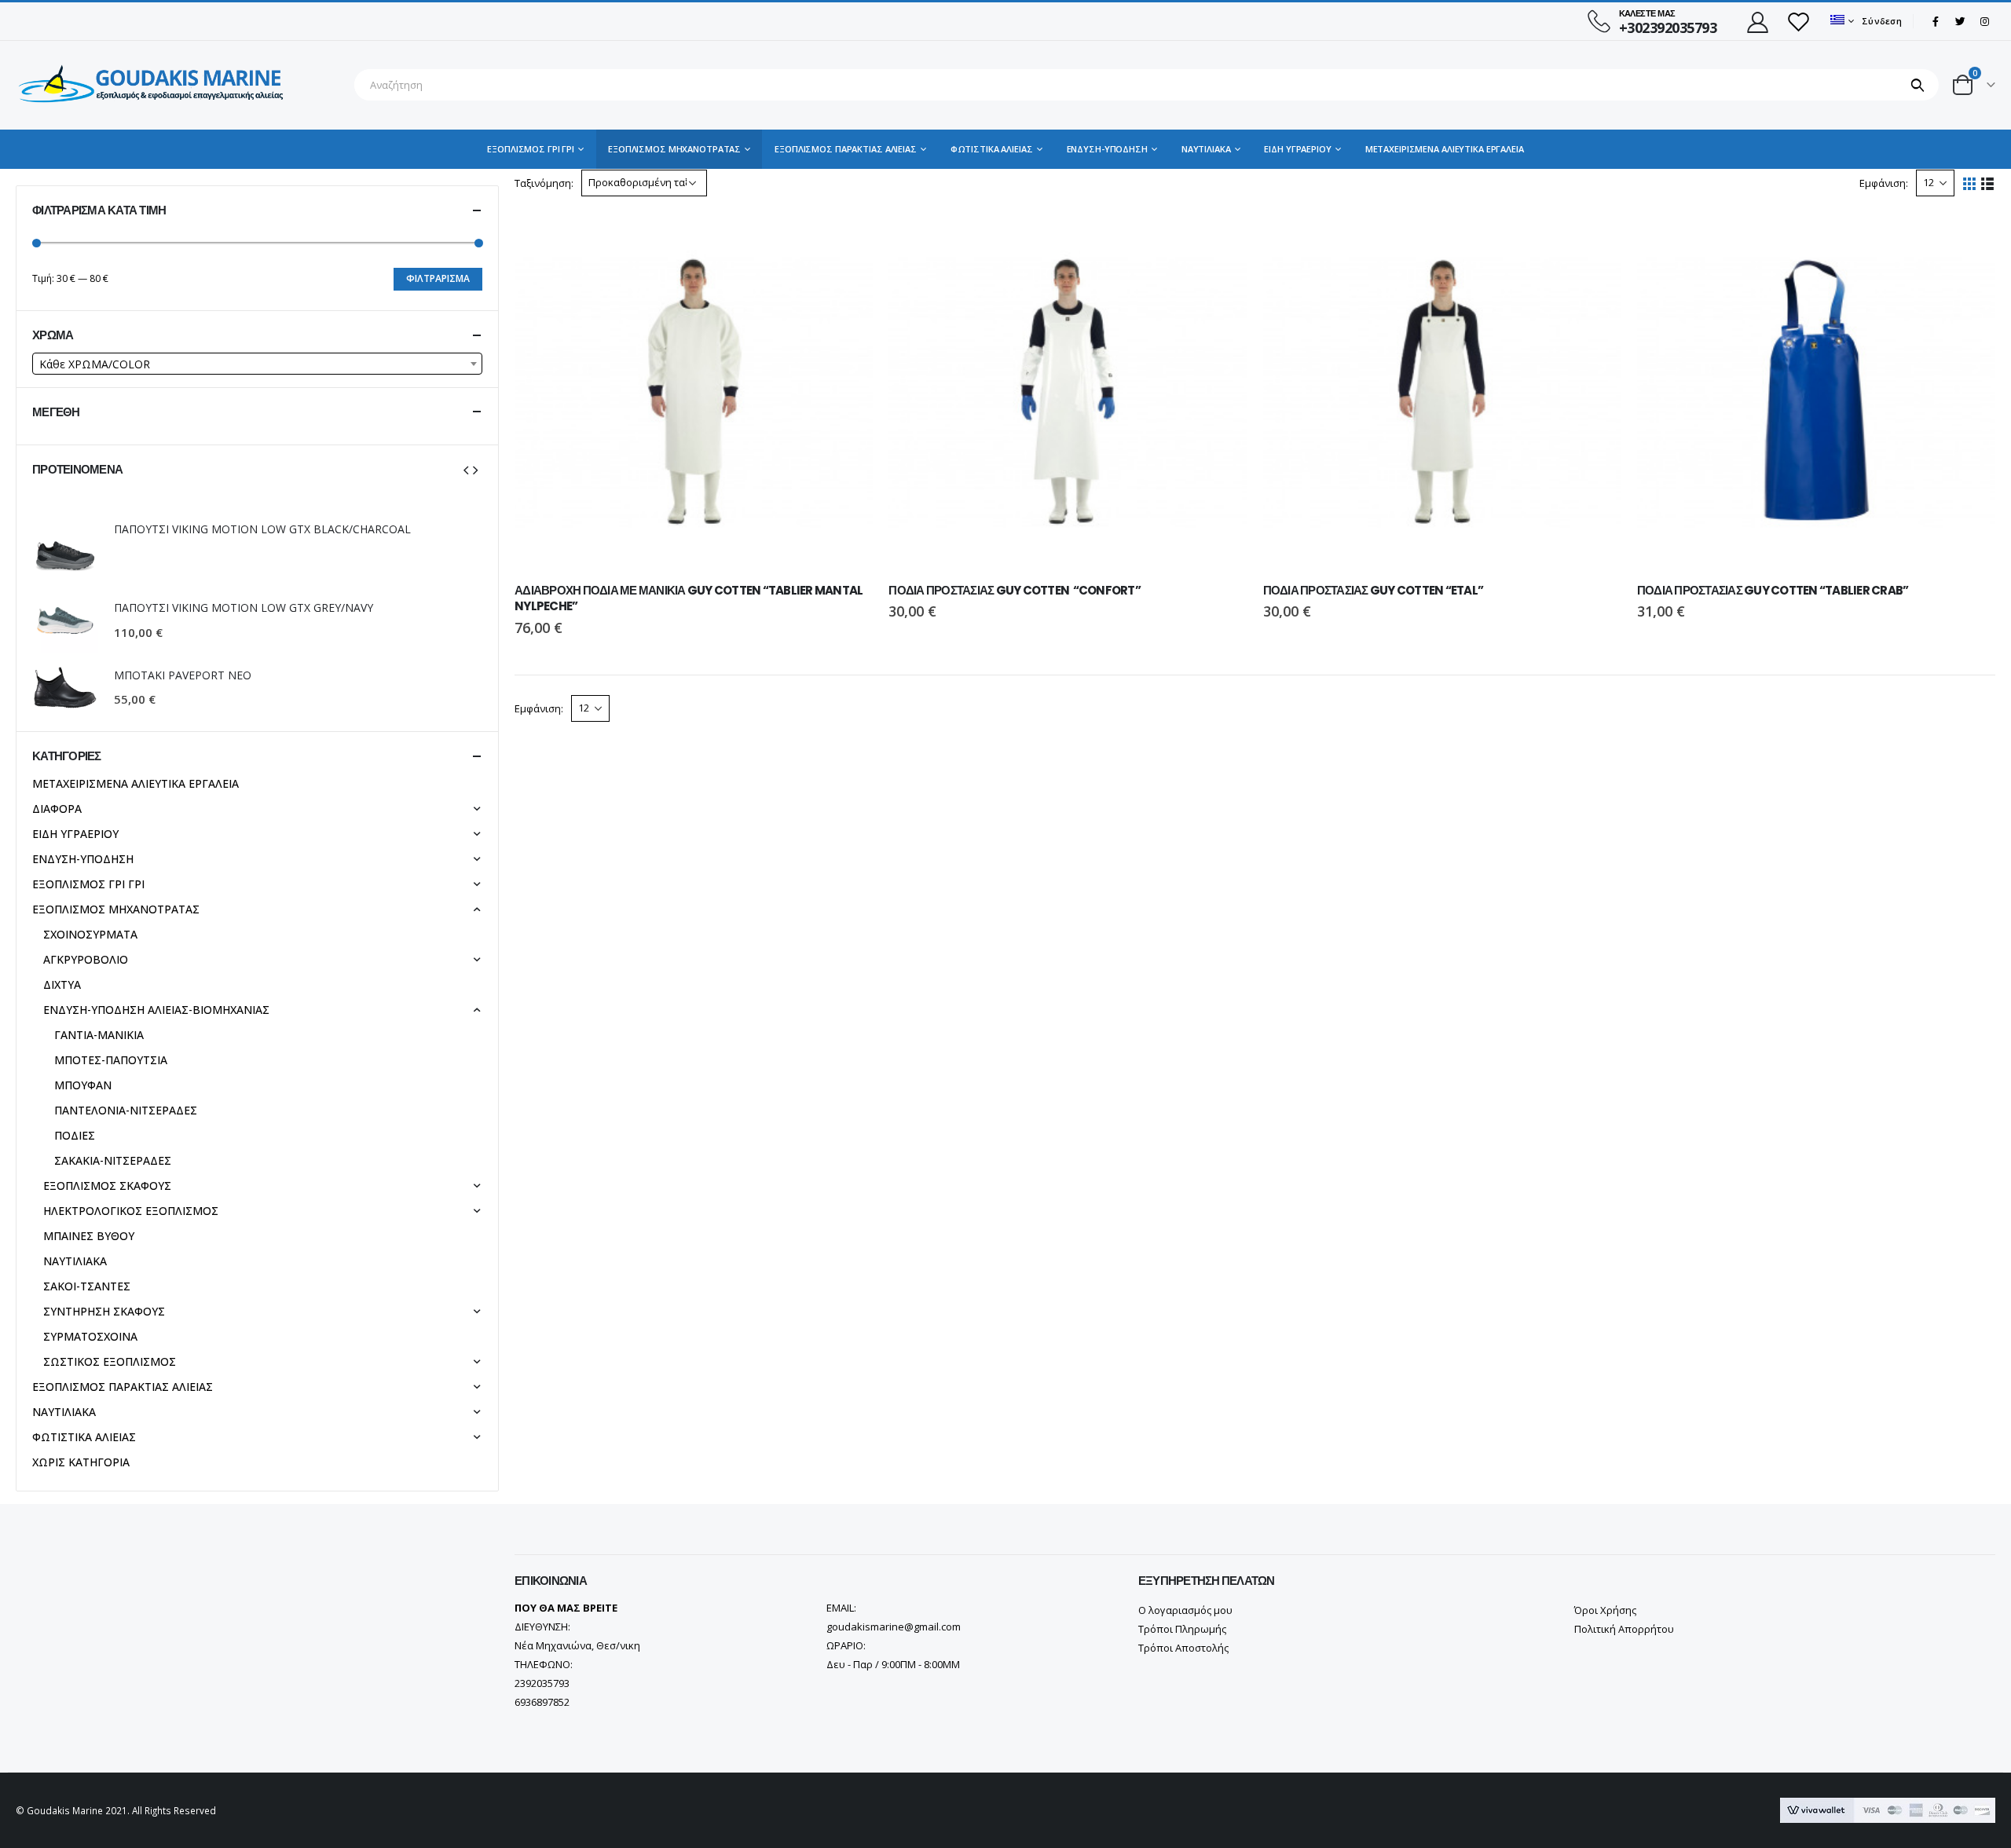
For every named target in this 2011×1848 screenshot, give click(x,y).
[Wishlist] (1798, 22)
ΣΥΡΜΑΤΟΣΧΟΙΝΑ (90, 1336)
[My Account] (1757, 22)
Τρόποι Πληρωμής (1182, 1629)
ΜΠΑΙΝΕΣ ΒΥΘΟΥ (89, 1236)
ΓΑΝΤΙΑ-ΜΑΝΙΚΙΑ (99, 1035)
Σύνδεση (1882, 21)
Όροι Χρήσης (1605, 1610)
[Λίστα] (1988, 184)
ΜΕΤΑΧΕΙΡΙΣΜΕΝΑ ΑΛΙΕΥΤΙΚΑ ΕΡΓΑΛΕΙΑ (1445, 149)
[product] (694, 391)
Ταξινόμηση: (544, 183)
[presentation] (466, 469)
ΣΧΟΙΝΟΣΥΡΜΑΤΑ (90, 934)
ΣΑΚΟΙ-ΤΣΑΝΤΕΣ (87, 1286)
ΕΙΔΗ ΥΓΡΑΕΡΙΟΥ (1297, 149)
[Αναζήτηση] (1918, 85)
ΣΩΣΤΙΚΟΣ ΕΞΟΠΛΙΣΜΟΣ (110, 1361)
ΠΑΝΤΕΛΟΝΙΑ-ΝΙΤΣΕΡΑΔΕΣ (126, 1110)
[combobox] (257, 364)
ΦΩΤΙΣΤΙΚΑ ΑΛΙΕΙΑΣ (992, 149)
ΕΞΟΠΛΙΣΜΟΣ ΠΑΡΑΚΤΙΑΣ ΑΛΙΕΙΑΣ (846, 149)
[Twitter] (1960, 21)
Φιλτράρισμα (438, 278)
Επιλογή (847, 238)
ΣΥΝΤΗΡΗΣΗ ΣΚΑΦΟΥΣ (104, 1311)
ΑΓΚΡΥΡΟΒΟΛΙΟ (86, 959)
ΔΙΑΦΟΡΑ (57, 809)
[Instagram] (1984, 21)
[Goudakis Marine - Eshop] (153, 85)
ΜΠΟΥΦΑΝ (83, 1085)
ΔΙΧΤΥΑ (62, 984)
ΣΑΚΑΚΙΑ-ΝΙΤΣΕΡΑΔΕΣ (113, 1160)
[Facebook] (1936, 21)
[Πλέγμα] (1970, 184)
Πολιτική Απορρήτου (1624, 1629)
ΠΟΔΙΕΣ (75, 1135)
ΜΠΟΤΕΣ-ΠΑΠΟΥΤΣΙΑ (111, 1060)
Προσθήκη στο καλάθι (1969, 238)
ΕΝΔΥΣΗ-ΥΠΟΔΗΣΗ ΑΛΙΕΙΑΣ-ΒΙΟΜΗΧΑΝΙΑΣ (156, 1010)
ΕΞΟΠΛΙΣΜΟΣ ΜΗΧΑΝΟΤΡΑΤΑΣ (674, 149)
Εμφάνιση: (1884, 183)
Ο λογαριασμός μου (1185, 1610)
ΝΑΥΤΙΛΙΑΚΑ (1206, 149)
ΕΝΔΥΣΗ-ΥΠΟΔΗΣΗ (1107, 149)
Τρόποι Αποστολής (1183, 1648)
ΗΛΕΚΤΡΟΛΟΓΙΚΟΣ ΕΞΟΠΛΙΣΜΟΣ (131, 1211)
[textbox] (257, 364)
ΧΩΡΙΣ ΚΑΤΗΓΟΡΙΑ (81, 1462)
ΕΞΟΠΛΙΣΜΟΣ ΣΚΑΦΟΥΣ (107, 1186)
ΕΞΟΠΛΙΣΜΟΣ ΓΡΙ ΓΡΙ (531, 149)
